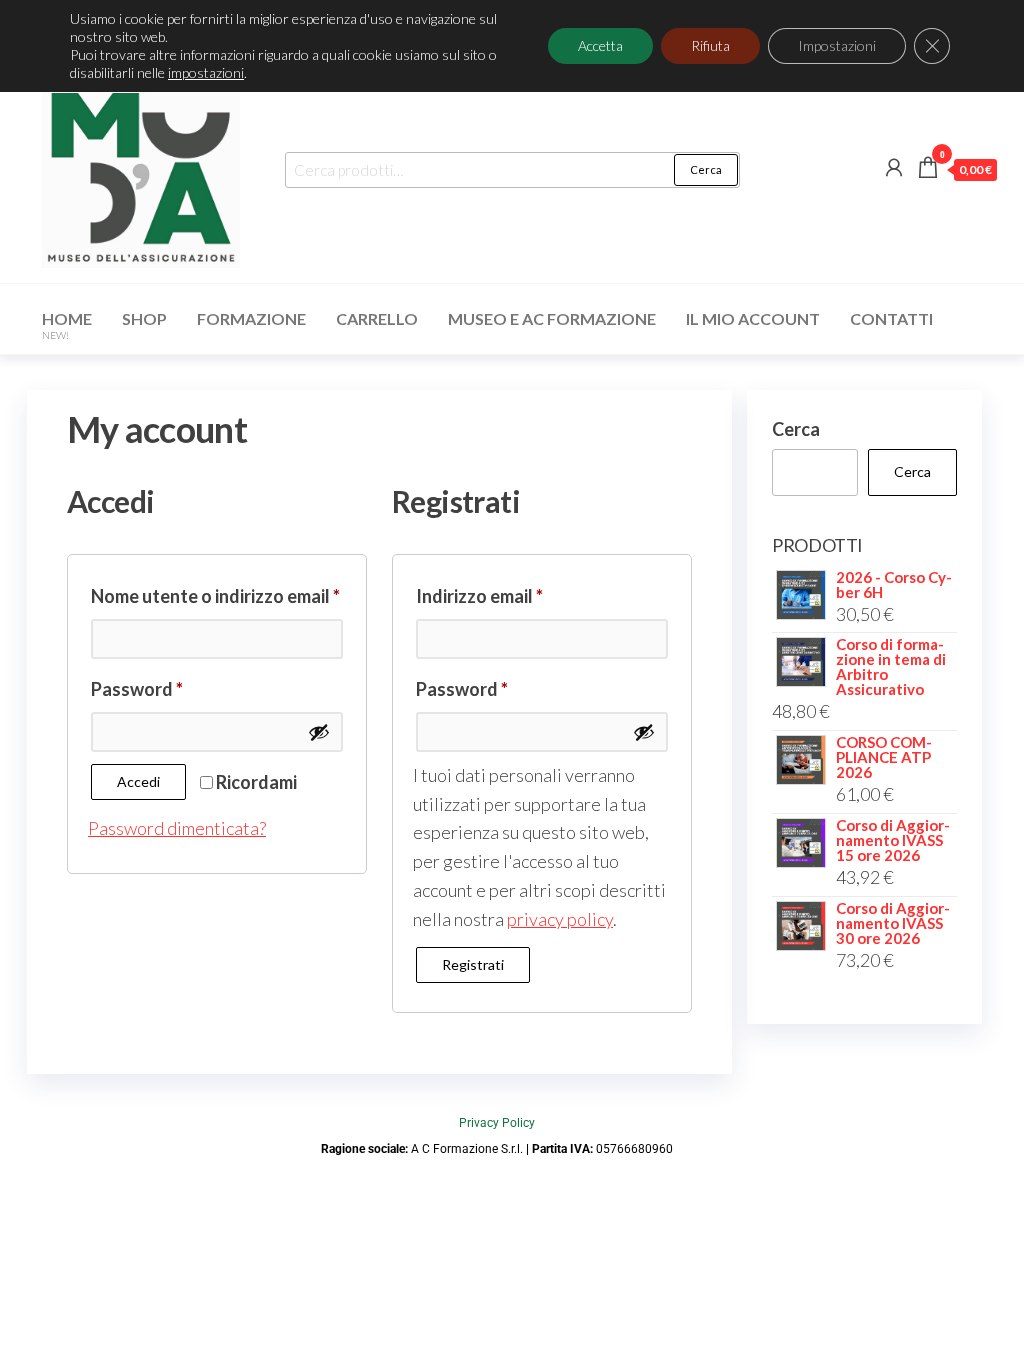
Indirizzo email (517, 592)
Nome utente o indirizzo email (217, 592)
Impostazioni (837, 45)
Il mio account (753, 318)
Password (174, 685)
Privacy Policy (497, 1123)
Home (67, 325)
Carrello (377, 318)
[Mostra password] (319, 732)
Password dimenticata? (177, 828)
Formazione (251, 318)
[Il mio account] (894, 167)
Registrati (473, 964)
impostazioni (206, 72)
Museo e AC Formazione (552, 318)
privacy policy (560, 919)
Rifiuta (710, 45)
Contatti (891, 318)
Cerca (706, 169)
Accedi (138, 781)
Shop (144, 318)
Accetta (600, 45)
